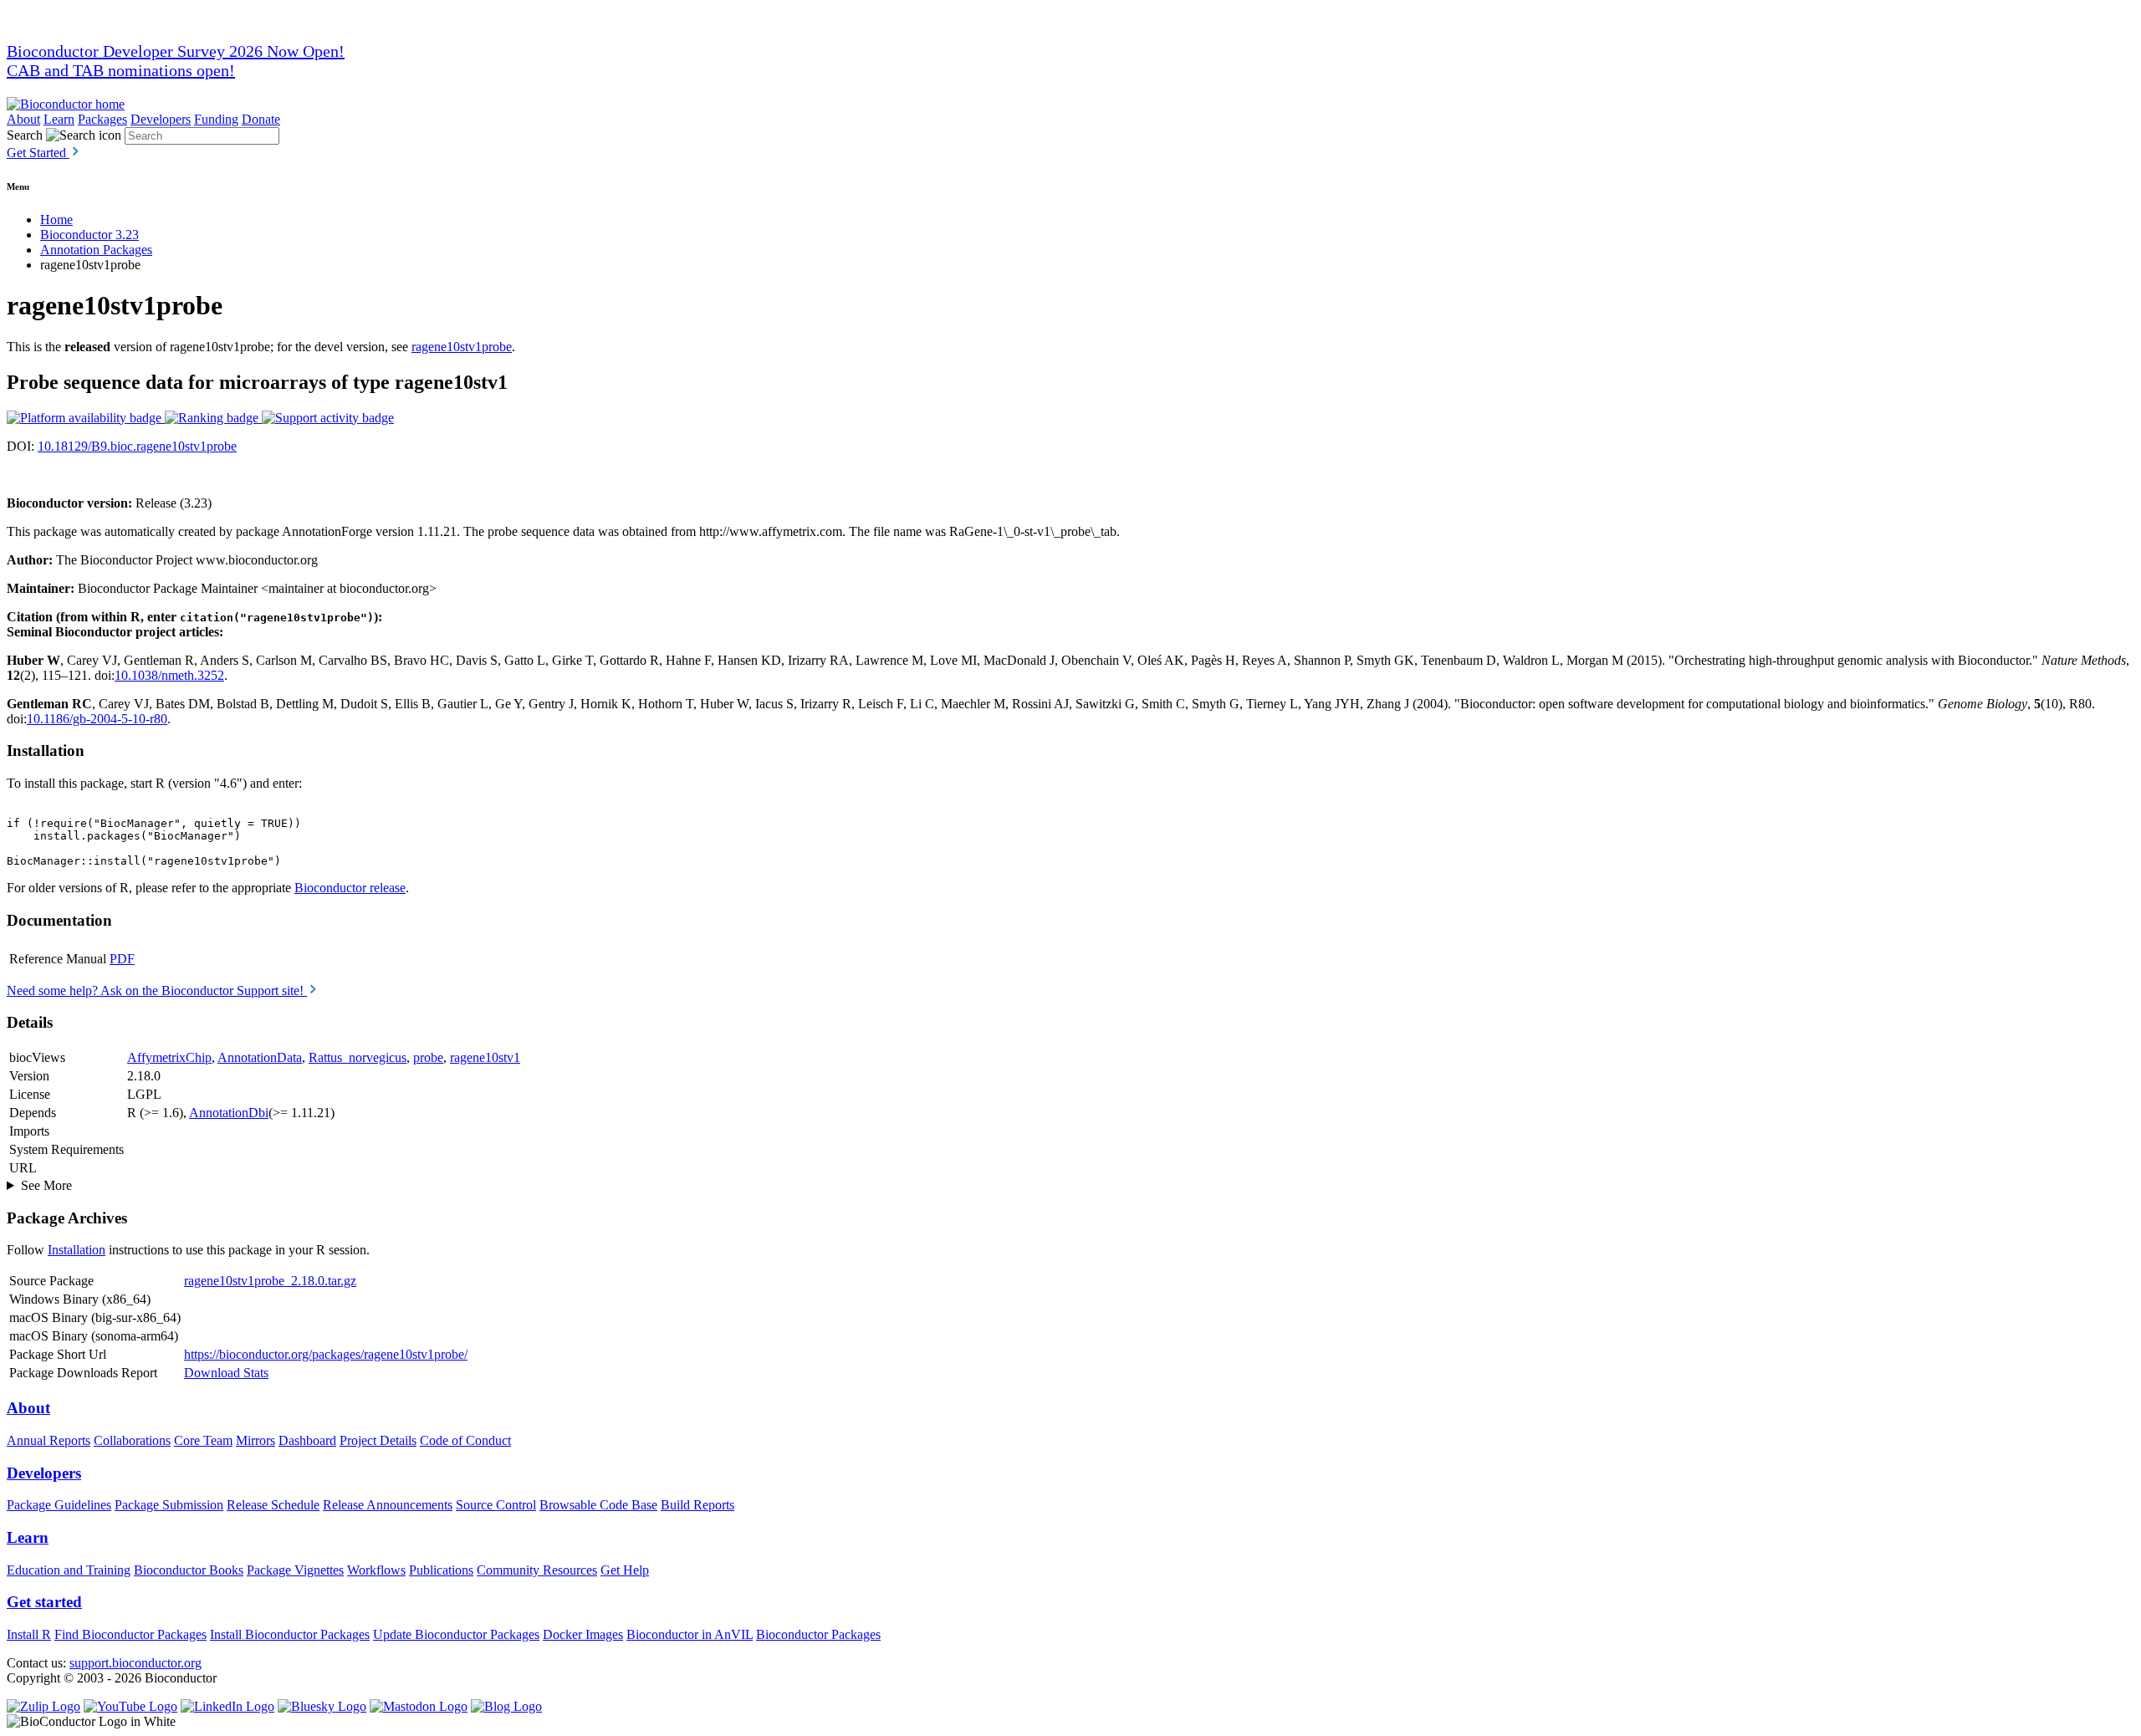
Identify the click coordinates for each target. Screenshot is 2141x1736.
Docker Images (583, 1634)
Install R (29, 1634)
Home (56, 220)
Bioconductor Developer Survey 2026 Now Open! (176, 51)
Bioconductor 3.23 (89, 235)
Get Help (625, 1570)
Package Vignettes (295, 1570)
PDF (122, 959)
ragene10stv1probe (462, 347)
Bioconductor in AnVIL (690, 1634)
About (23, 119)
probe (428, 1057)
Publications (441, 1570)
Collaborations (132, 1440)
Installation (77, 1250)
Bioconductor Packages (818, 1634)
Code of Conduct (465, 1440)
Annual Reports (49, 1440)
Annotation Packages (96, 250)
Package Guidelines (59, 1505)
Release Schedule (273, 1505)
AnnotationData (260, 1057)
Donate (261, 119)
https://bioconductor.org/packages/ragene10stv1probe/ (326, 1354)
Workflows (376, 1570)
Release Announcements (388, 1505)
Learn (59, 119)
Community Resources (537, 1570)
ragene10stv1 (485, 1057)
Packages (102, 119)
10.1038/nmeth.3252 (169, 675)
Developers (161, 119)
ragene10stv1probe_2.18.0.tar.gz (270, 1281)
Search (25, 135)
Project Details (378, 1440)
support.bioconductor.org (135, 1663)
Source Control (496, 1505)
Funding (216, 119)
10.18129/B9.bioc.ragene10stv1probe (137, 446)
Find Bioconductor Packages (130, 1634)
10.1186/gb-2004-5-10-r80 (97, 719)
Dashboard (307, 1440)
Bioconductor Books (189, 1570)
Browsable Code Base (598, 1505)
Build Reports (697, 1505)
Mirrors (255, 1440)
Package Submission (169, 1505)
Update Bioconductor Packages (456, 1634)
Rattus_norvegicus (358, 1057)
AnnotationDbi (229, 1113)
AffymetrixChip (169, 1057)
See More (46, 1185)
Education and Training (69, 1570)
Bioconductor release (350, 888)
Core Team (203, 1440)
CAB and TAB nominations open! (121, 70)
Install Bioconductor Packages (290, 1634)
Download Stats (226, 1373)
